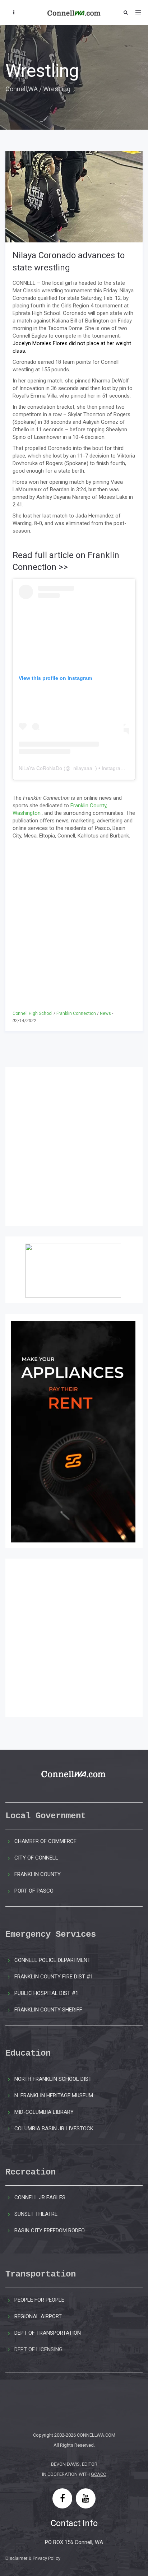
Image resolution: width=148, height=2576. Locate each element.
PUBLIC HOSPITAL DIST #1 (46, 1993)
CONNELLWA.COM (96, 2435)
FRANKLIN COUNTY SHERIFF (48, 2010)
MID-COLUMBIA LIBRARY (44, 2112)
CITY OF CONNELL (36, 1858)
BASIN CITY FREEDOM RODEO (50, 2231)
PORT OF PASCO (34, 1891)
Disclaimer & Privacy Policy (33, 2558)
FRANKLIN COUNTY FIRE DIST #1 (54, 1977)
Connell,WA (22, 89)
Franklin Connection (76, 1013)
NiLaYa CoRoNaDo (40, 768)
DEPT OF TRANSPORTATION (48, 2333)
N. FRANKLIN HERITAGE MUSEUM (54, 2095)
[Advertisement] (74, 917)
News (105, 1013)
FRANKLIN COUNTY (38, 1874)
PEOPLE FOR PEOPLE (39, 2300)
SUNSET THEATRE (36, 2214)
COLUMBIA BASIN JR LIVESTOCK (54, 2129)
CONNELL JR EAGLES (40, 2197)
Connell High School (33, 1013)
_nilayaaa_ (83, 768)
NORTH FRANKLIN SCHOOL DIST (53, 2079)
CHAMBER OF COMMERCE (45, 1841)
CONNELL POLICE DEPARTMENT (52, 1960)
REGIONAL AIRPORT (38, 2316)
